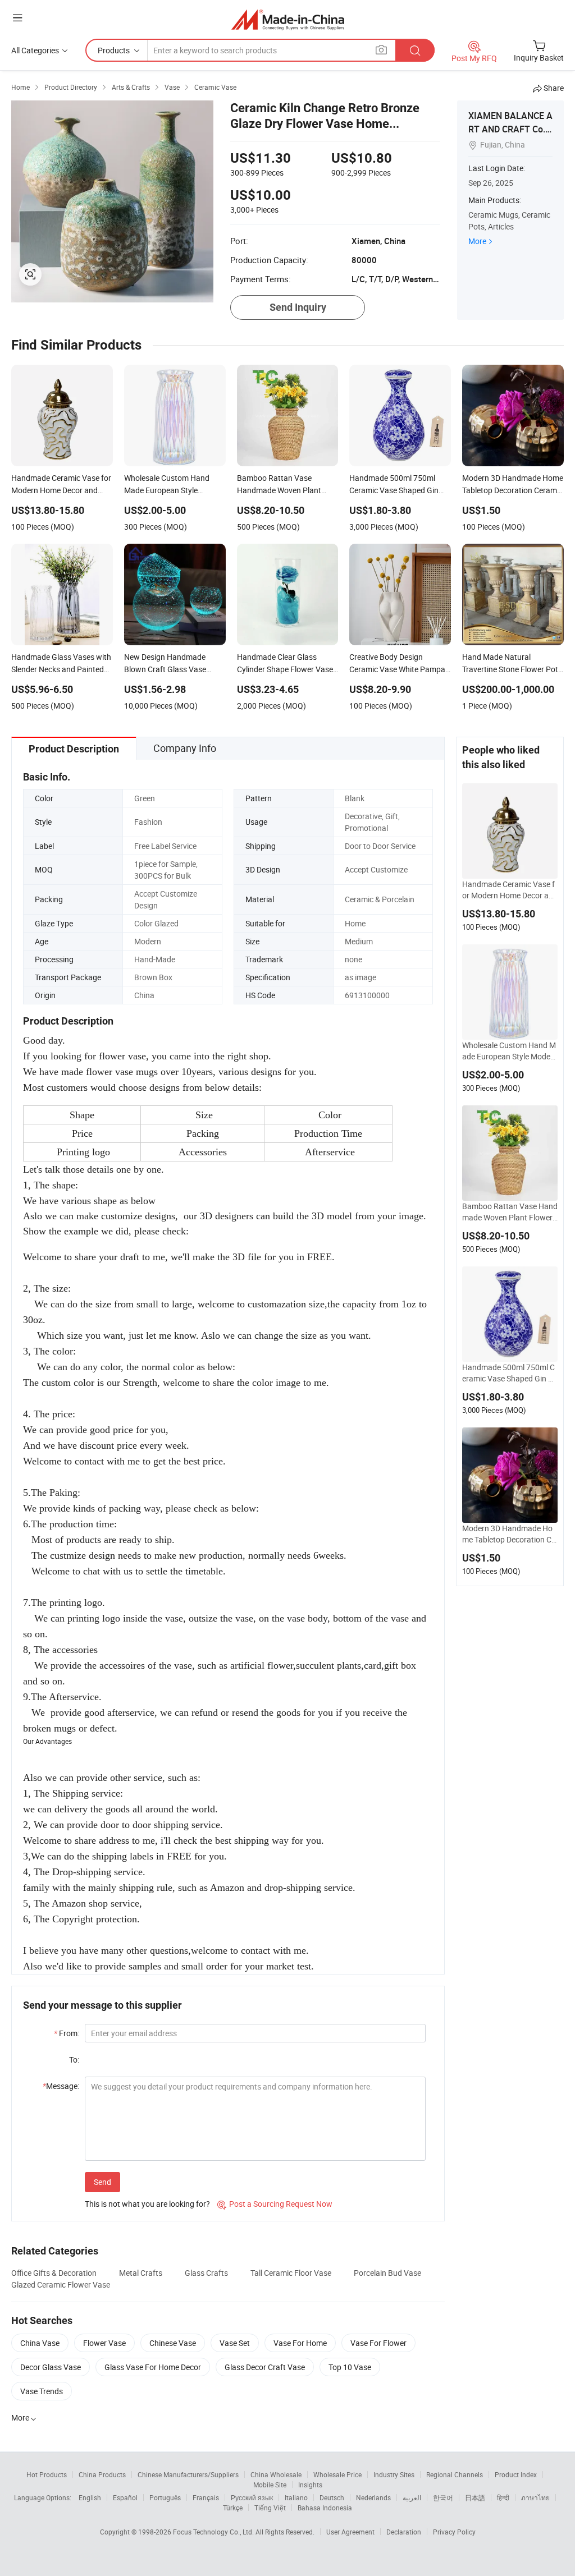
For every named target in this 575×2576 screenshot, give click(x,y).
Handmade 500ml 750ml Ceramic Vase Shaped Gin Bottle (510, 1373)
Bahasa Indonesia (325, 2508)
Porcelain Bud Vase (387, 2273)
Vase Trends (42, 2391)
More (477, 241)
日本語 (475, 2497)
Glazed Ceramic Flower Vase (61, 2285)
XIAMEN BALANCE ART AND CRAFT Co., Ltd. (510, 129)
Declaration (404, 2532)
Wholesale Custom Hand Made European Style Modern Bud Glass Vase (510, 1051)
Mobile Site (270, 2485)
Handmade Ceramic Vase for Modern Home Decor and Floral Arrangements (510, 890)
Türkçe (233, 2508)
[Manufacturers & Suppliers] (288, 19)
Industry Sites (394, 2474)
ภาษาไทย (535, 2497)
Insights (310, 2485)
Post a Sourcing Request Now (275, 2204)
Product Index (516, 2474)
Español (125, 2497)
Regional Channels (455, 2474)
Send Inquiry (298, 307)
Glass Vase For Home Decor (153, 2367)
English (90, 2497)
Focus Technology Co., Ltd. (214, 2532)
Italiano (296, 2497)
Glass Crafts (206, 2273)
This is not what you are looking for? (147, 2204)
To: (74, 2060)
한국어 (443, 2497)
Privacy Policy (454, 2532)
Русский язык (252, 2497)
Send (102, 2182)
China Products (102, 2474)
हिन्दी (503, 2497)
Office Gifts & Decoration (54, 2273)
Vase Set (235, 2343)
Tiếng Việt (270, 2508)
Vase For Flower (378, 2343)
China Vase (40, 2343)
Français (206, 2497)
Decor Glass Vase (51, 2367)
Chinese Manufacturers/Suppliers (188, 2474)
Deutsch (332, 2497)
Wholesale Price (337, 2474)
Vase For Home (300, 2343)
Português (165, 2497)
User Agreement (350, 2532)
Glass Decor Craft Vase (265, 2367)
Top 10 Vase (350, 2367)
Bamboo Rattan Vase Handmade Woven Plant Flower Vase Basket (510, 1212)
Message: (61, 2086)
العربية (412, 2497)
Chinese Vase (173, 2343)
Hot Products (47, 2474)
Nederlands (373, 2497)
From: (67, 2033)
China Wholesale (276, 2474)
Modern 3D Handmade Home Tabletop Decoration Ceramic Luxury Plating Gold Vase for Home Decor (509, 1534)
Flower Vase (104, 2343)
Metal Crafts (141, 2273)
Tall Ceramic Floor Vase (291, 2273)
